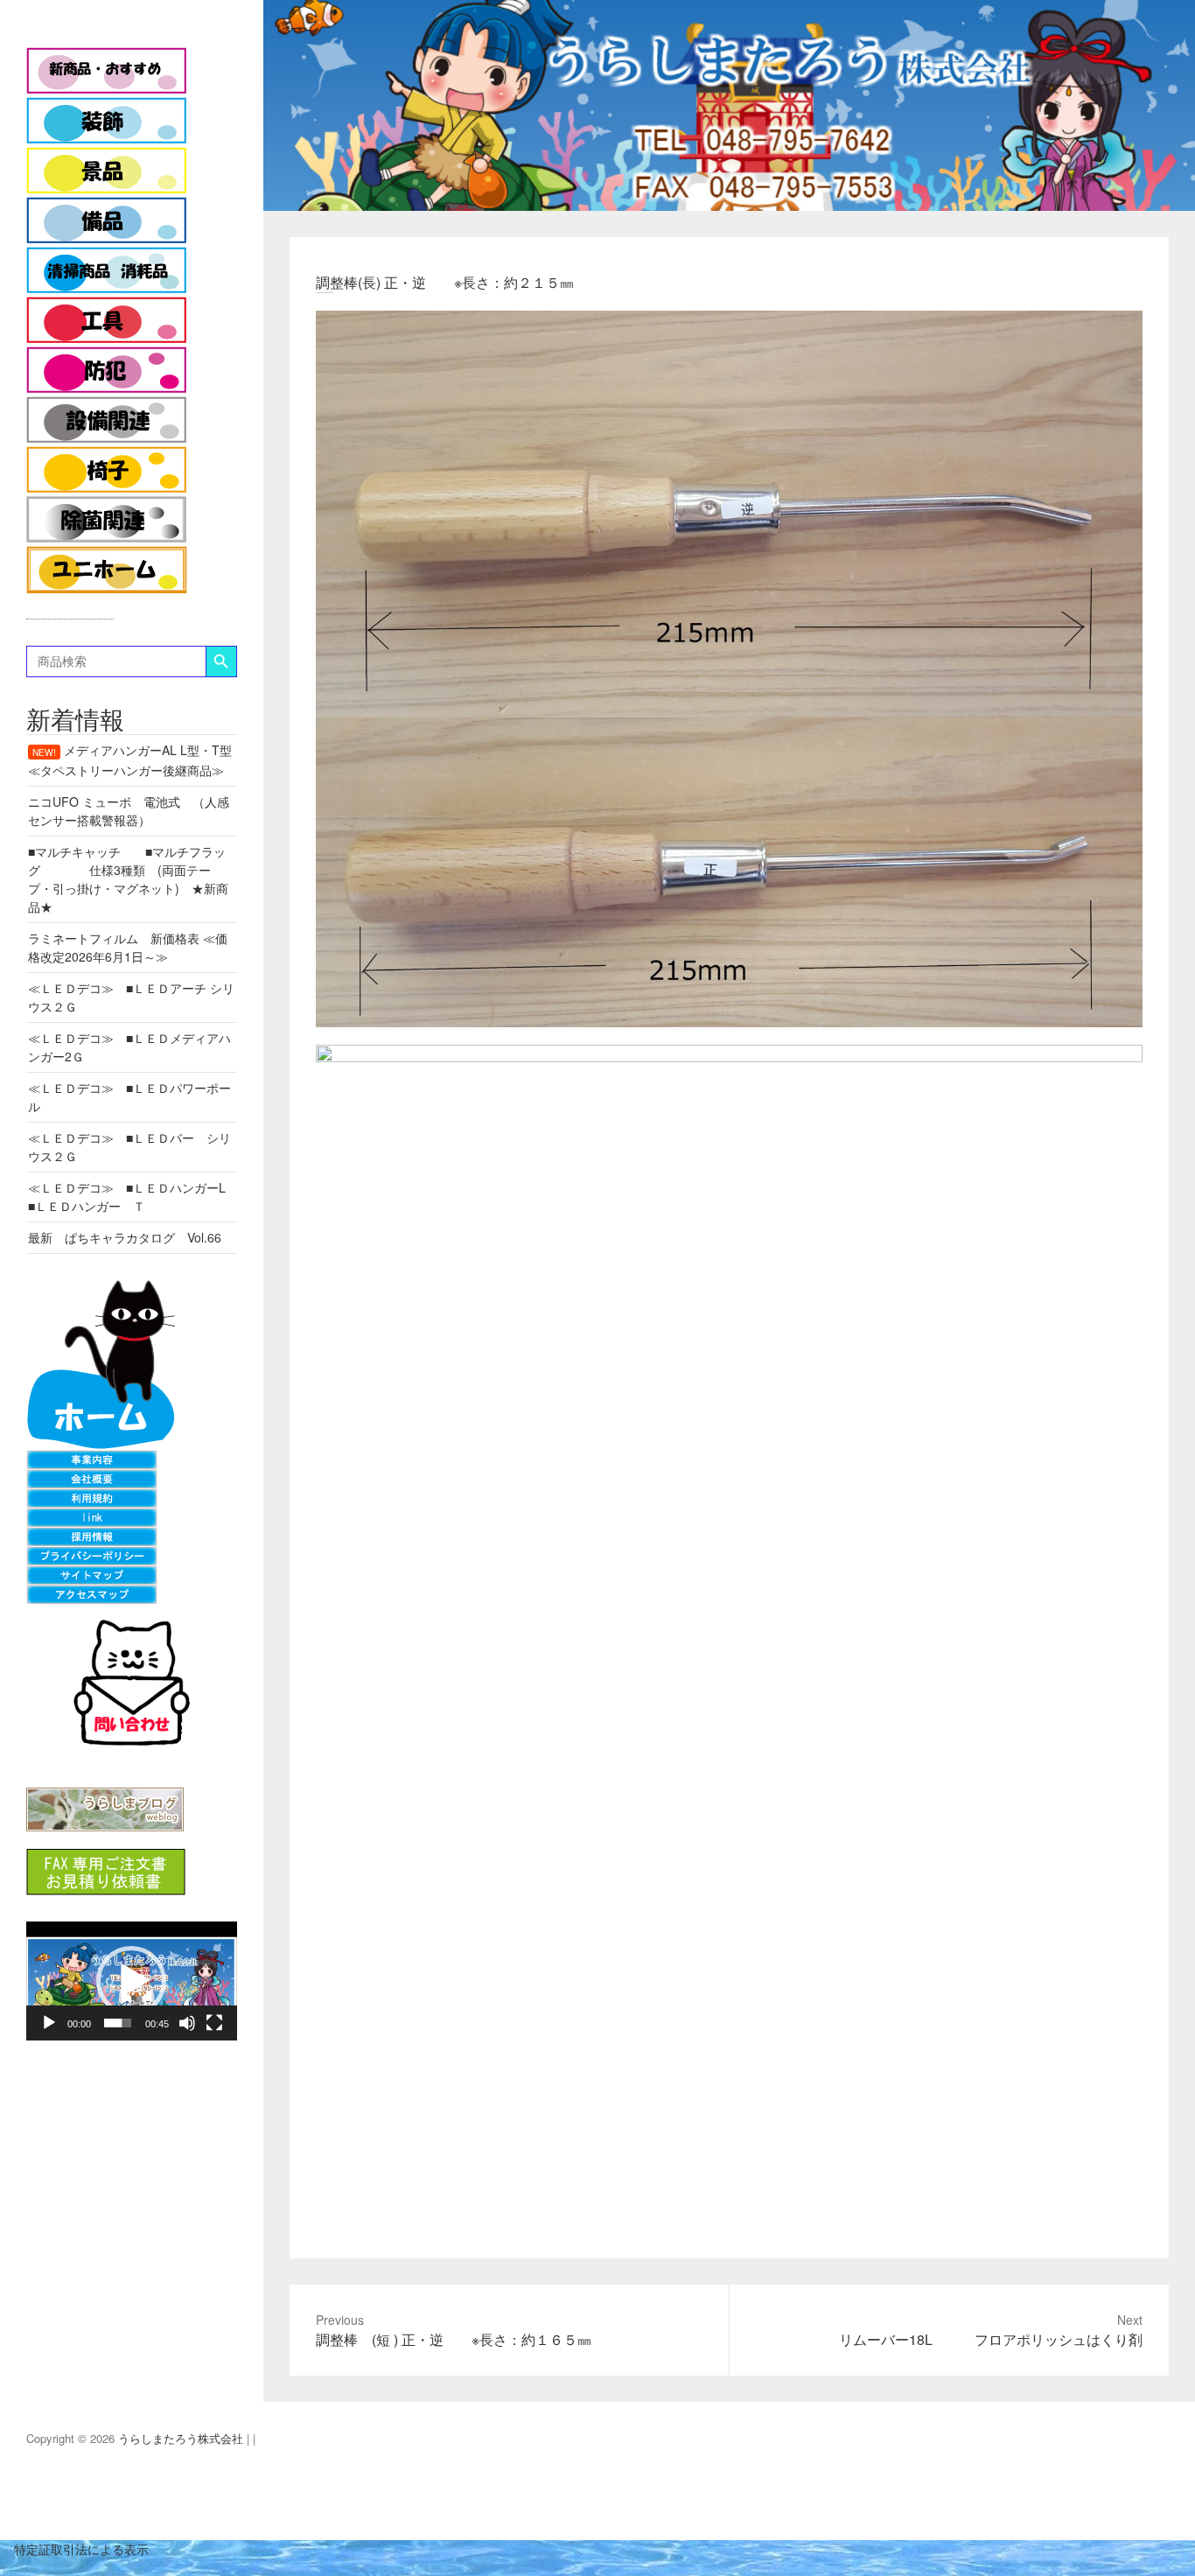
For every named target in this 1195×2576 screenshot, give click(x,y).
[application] (132, 1981)
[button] (131, 1981)
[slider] (118, 2023)
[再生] (49, 2023)
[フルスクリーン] (214, 2023)
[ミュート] (187, 2023)
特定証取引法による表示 (74, 2549)
